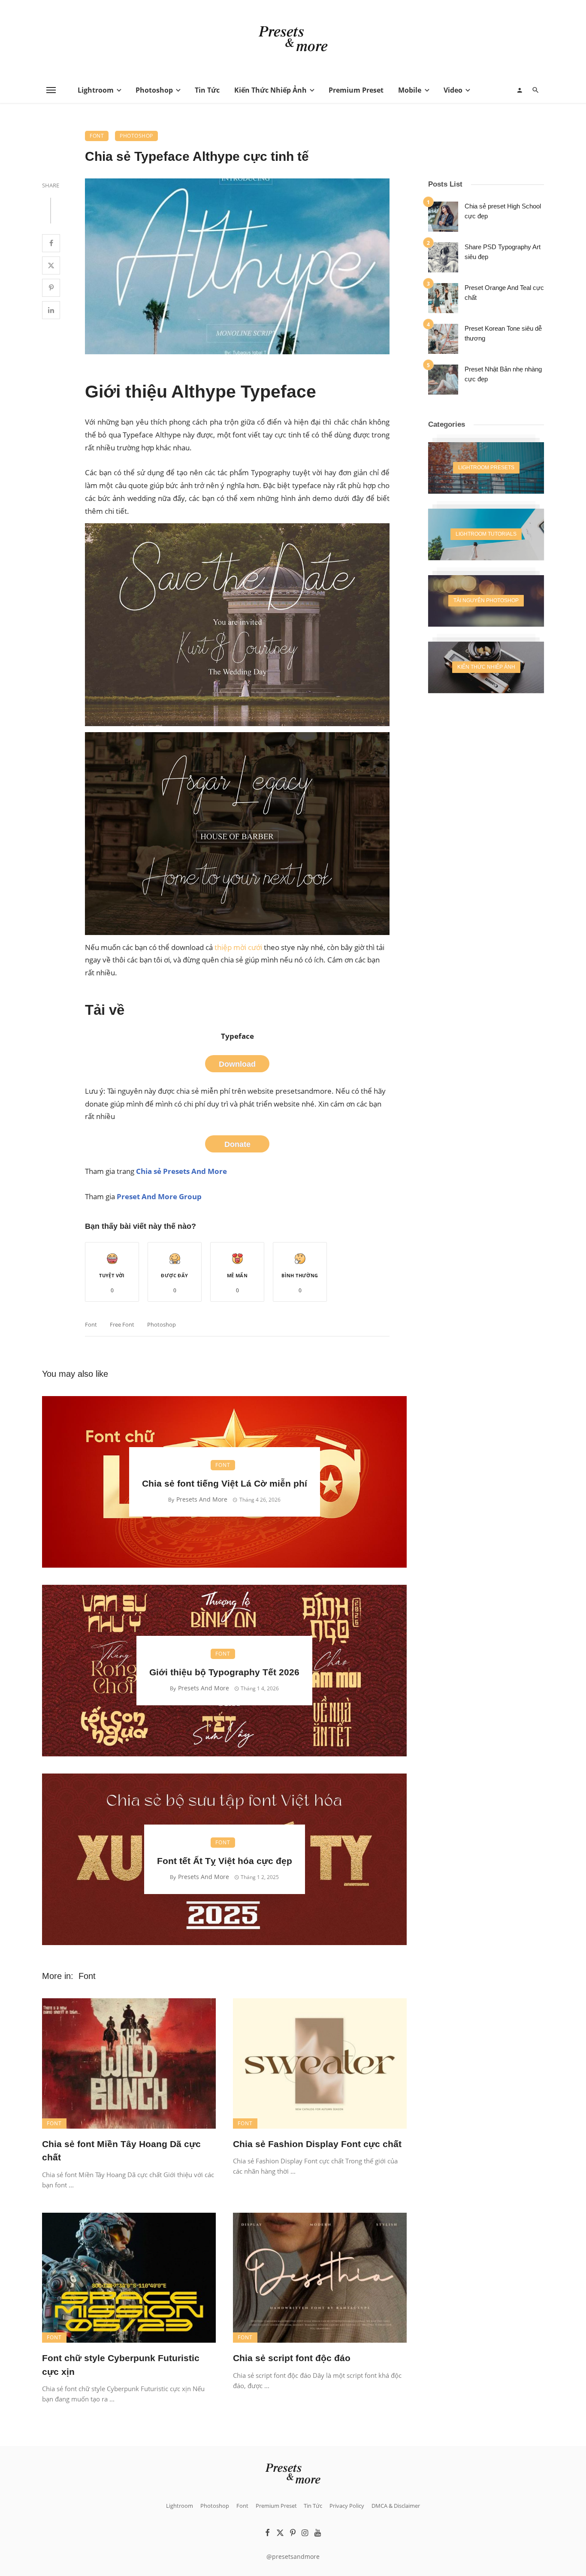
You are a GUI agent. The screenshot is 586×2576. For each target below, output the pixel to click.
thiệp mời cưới (238, 947)
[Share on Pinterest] (51, 288)
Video (453, 90)
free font (122, 1324)
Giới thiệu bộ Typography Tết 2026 (224, 1672)
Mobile (410, 90)
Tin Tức (207, 90)
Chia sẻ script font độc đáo (292, 2358)
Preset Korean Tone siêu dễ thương (503, 333)
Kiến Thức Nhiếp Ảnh (270, 90)
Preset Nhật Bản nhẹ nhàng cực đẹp (503, 374)
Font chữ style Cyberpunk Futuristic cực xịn (121, 2365)
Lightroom (96, 90)
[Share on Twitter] (51, 265)
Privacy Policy (347, 2506)
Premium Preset (356, 90)
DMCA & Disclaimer (396, 2506)
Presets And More (202, 1499)
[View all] (486, 468)
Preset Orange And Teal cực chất (504, 293)
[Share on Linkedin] (51, 310)
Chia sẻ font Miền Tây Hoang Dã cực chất (121, 2151)
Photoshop (154, 90)
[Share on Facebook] (51, 243)
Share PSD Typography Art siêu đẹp (503, 252)
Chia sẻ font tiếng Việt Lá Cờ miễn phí (225, 1483)
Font (97, 136)
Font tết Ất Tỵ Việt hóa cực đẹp (225, 1861)
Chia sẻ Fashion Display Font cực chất (317, 2144)
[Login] (520, 90)
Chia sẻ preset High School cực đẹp (503, 211)
